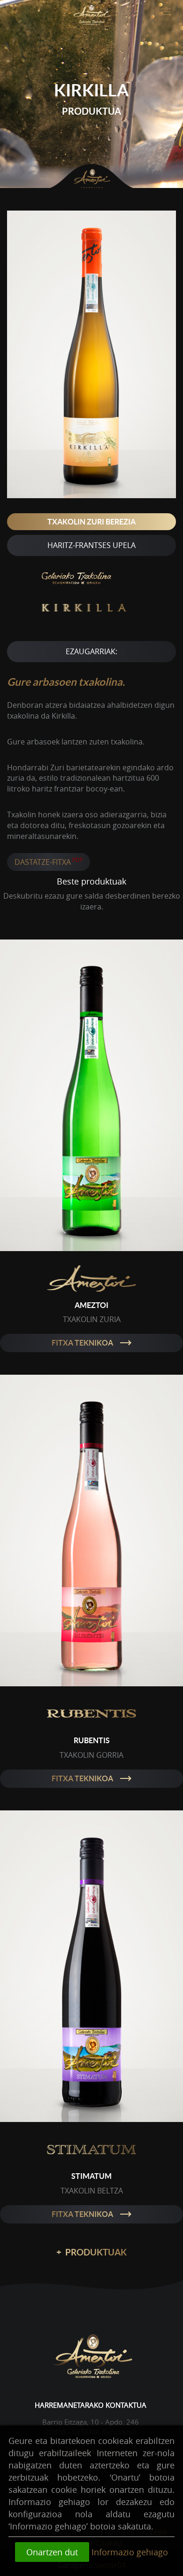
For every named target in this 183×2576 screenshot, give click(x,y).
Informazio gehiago (130, 2552)
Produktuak (91, 2252)
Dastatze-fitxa (49, 861)
